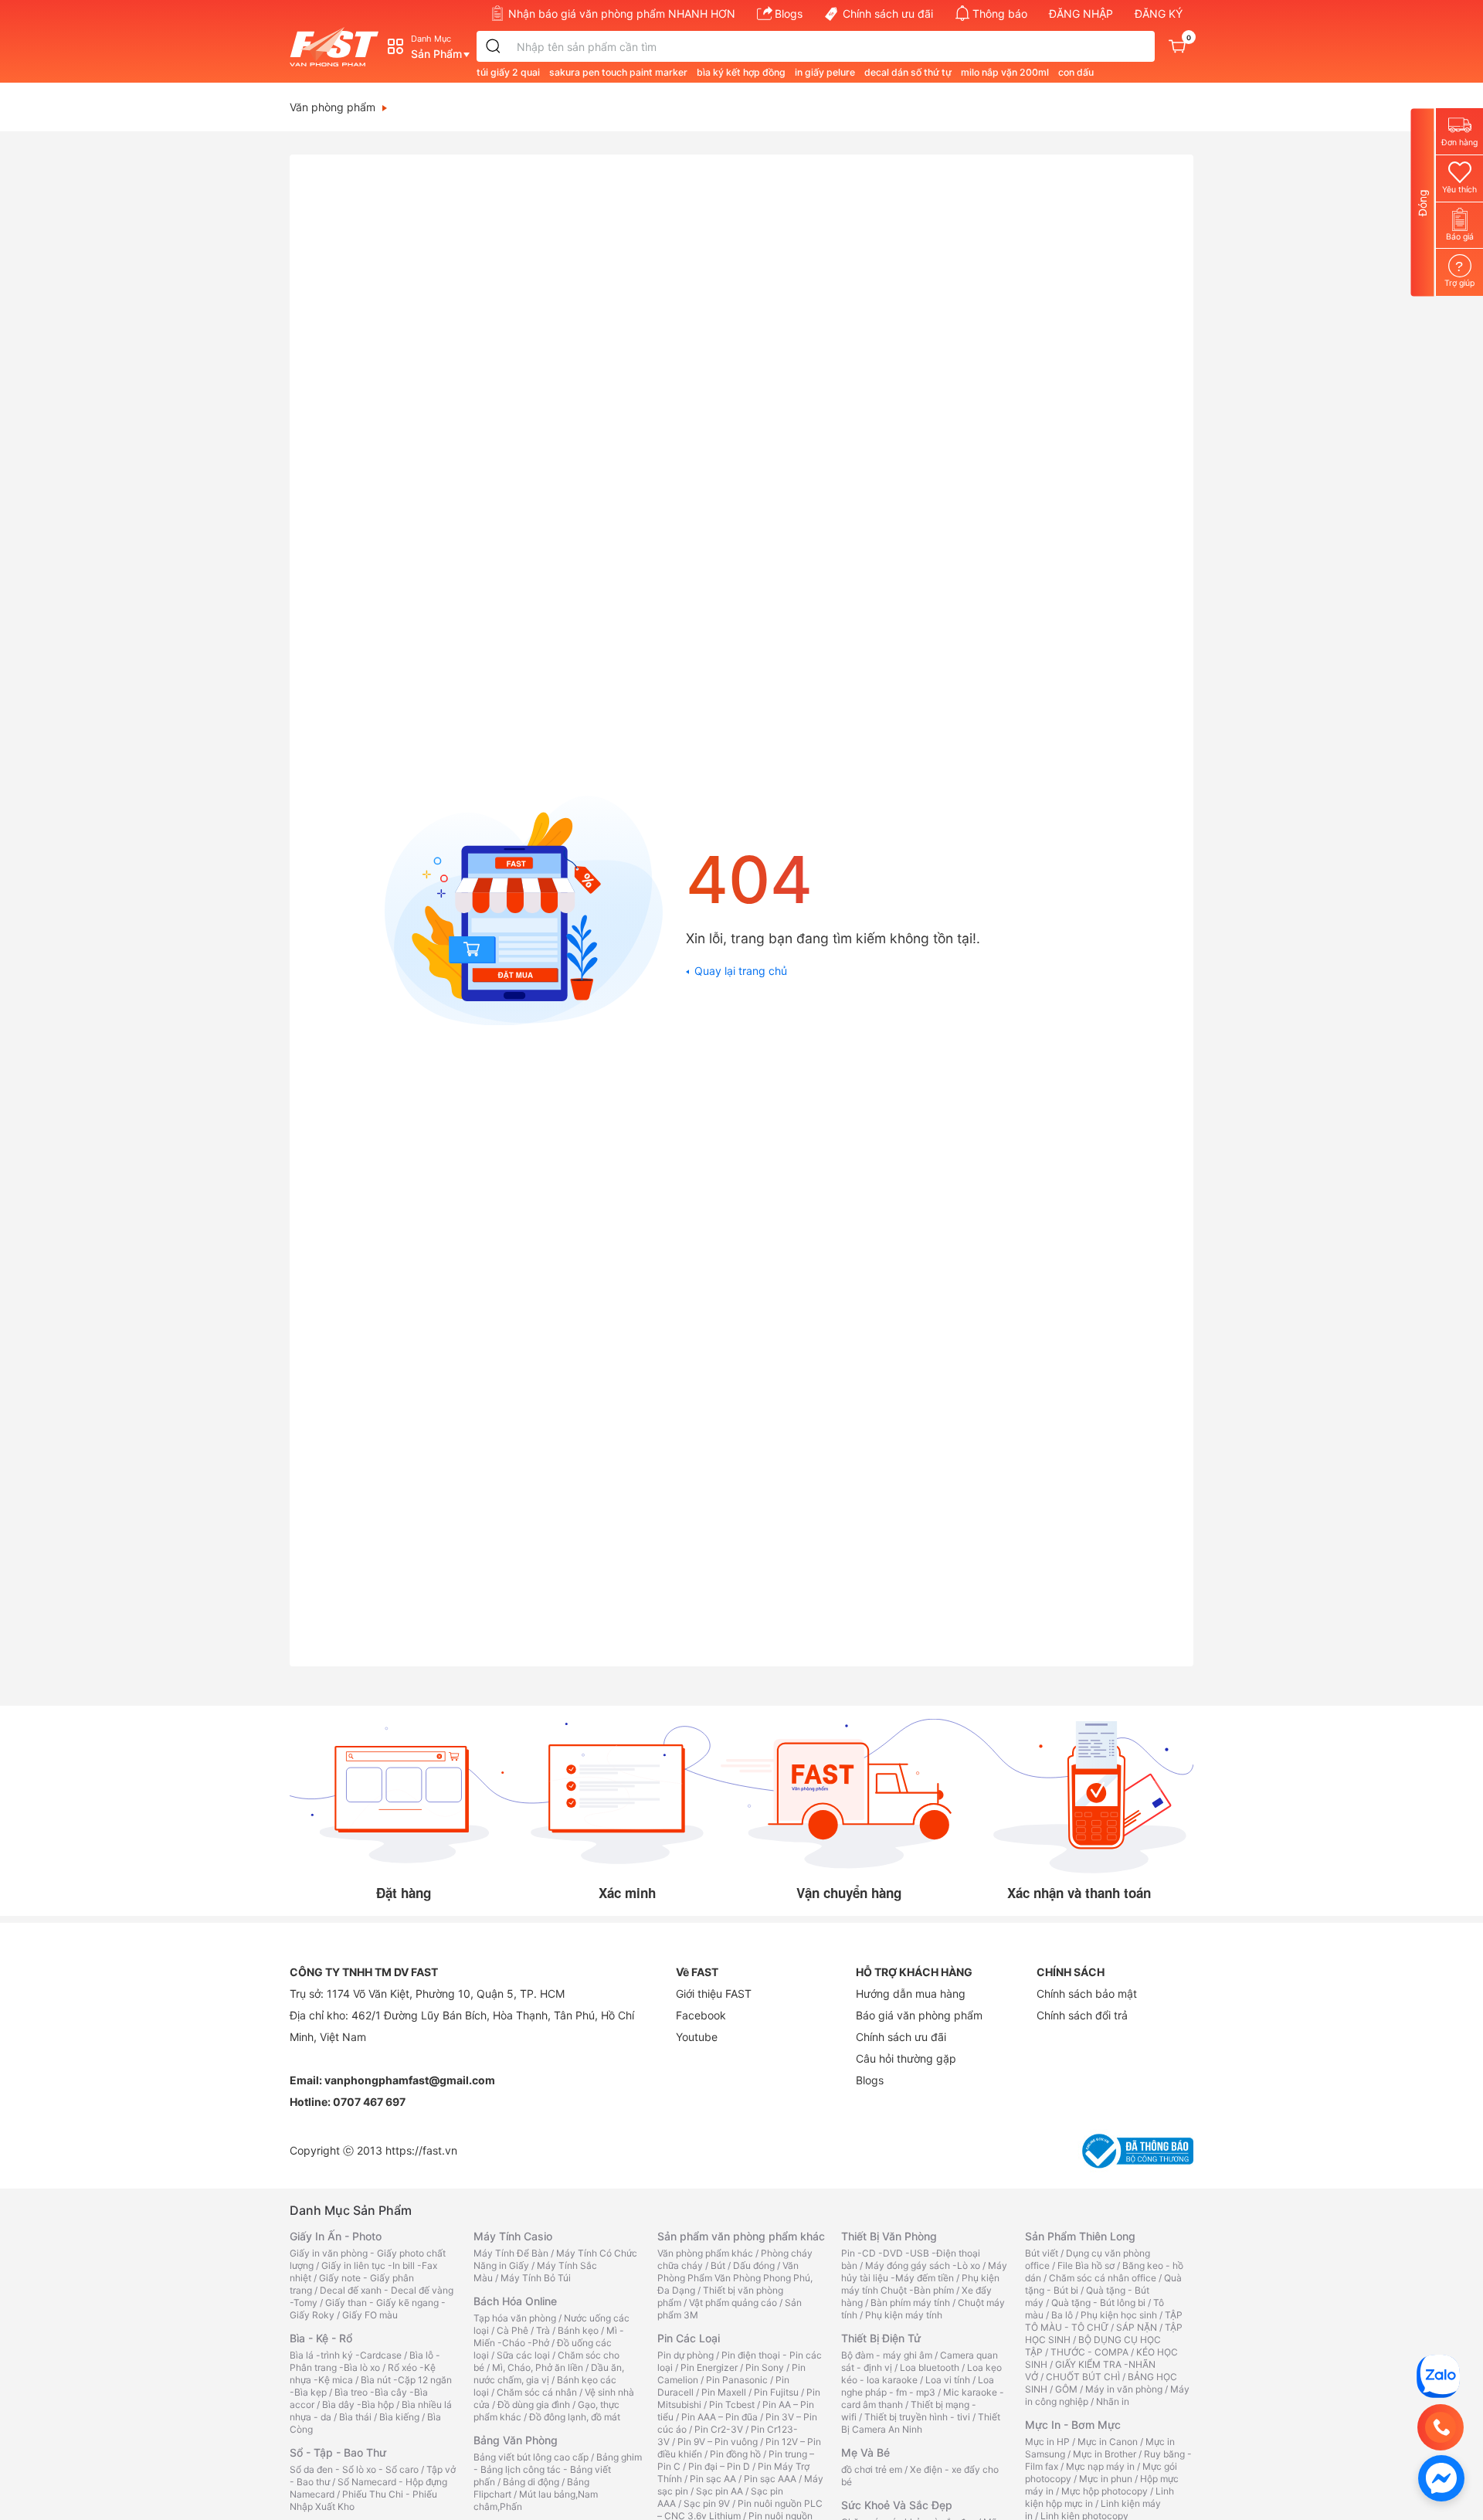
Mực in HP (1047, 2442)
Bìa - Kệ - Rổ (321, 2338)
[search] (494, 46)
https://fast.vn (421, 2150)
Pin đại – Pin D (719, 2466)
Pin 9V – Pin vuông (718, 2442)
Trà (543, 2330)
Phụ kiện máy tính (904, 2315)
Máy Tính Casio (513, 2236)
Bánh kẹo (578, 2330)
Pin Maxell (724, 2392)
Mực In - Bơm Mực (1073, 2425)
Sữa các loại (523, 2355)
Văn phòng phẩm (333, 107)
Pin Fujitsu (776, 2392)
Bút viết (1042, 2253)
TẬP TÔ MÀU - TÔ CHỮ (1104, 2321)
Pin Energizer (709, 2367)
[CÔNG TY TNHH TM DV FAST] (1438, 2375)
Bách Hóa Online (515, 2301)
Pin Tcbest (732, 2405)
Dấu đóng (754, 2265)
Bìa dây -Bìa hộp (358, 2405)
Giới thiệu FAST (714, 1994)
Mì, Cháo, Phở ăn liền (538, 2367)
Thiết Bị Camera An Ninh (921, 2423)
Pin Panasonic (737, 2380)
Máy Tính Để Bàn (511, 2253)
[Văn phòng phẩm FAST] (338, 47)
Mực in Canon (1108, 2442)
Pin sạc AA (713, 2479)
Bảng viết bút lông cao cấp (531, 2457)
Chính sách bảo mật (1087, 1994)
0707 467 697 (369, 2102)
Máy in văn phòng (1124, 2389)
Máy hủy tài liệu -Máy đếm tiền (924, 2272)
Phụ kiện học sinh (1119, 2315)
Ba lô (1062, 2315)
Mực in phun (1106, 2479)
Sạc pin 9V (707, 2503)
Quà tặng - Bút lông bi (1098, 2303)
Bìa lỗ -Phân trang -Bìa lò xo (365, 2361)
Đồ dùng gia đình (534, 2405)
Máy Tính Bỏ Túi (536, 2278)
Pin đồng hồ (735, 2454)
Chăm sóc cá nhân (537, 2392)
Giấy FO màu (370, 2315)
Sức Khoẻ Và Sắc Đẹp (897, 2505)
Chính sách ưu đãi (888, 14)
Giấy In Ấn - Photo (336, 2236)
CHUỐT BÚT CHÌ (1083, 2377)
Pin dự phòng (686, 2355)
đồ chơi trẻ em (872, 2469)
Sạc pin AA (719, 2491)
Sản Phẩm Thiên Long (1080, 2236)
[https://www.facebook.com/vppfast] (1441, 2477)
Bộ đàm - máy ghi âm (887, 2355)
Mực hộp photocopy (1105, 2491)
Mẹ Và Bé (865, 2452)
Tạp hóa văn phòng (515, 2318)
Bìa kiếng (399, 2417)
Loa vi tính (948, 2380)
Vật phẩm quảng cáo (733, 2303)
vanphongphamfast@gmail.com (410, 2080)
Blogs (789, 14)
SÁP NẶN (1137, 2327)
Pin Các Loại (689, 2338)
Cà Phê (512, 2330)
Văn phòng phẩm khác (705, 2253)
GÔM (1066, 2389)
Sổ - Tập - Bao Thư (338, 2452)
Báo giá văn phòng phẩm (919, 2015)
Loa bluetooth (930, 2367)
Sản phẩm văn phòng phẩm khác (741, 2236)
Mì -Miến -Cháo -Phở (549, 2337)
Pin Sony (765, 2367)
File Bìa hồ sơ (1086, 2265)
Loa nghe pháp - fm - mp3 (918, 2386)
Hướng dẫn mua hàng (911, 1994)
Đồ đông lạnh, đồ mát (575, 2417)
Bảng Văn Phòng (516, 2440)
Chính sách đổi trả (1082, 2015)
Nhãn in (1113, 2401)
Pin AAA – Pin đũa (719, 2417)
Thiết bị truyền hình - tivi (917, 2417)
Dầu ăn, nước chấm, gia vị (549, 2374)
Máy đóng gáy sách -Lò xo (923, 2265)
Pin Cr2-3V (719, 2429)
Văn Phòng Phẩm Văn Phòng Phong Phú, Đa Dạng (735, 2278)
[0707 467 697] (1441, 2427)
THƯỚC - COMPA (1089, 2352)
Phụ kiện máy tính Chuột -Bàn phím (920, 2284)
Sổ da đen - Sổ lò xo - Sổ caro (354, 2469)
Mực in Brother (1105, 2454)
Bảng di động (531, 2482)
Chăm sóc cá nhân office (1103, 2278)
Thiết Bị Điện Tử (881, 2338)
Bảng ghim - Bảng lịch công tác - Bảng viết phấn (558, 2469)
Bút (718, 2265)
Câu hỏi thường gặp (906, 2058)
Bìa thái (355, 2417)
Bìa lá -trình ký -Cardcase (346, 2355)
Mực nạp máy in (1100, 2466)
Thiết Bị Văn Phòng (889, 2236)
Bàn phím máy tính (910, 2303)
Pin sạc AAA (770, 2479)
